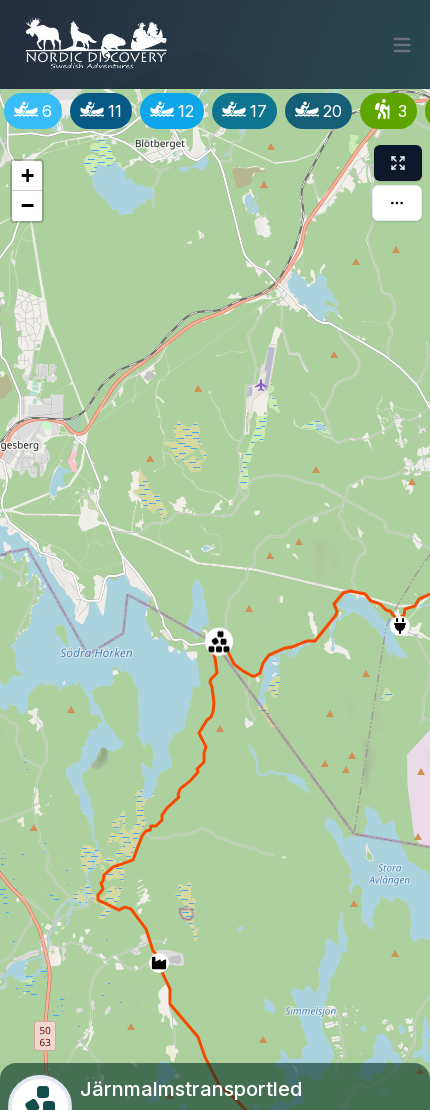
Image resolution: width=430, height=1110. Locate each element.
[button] (155, 959)
